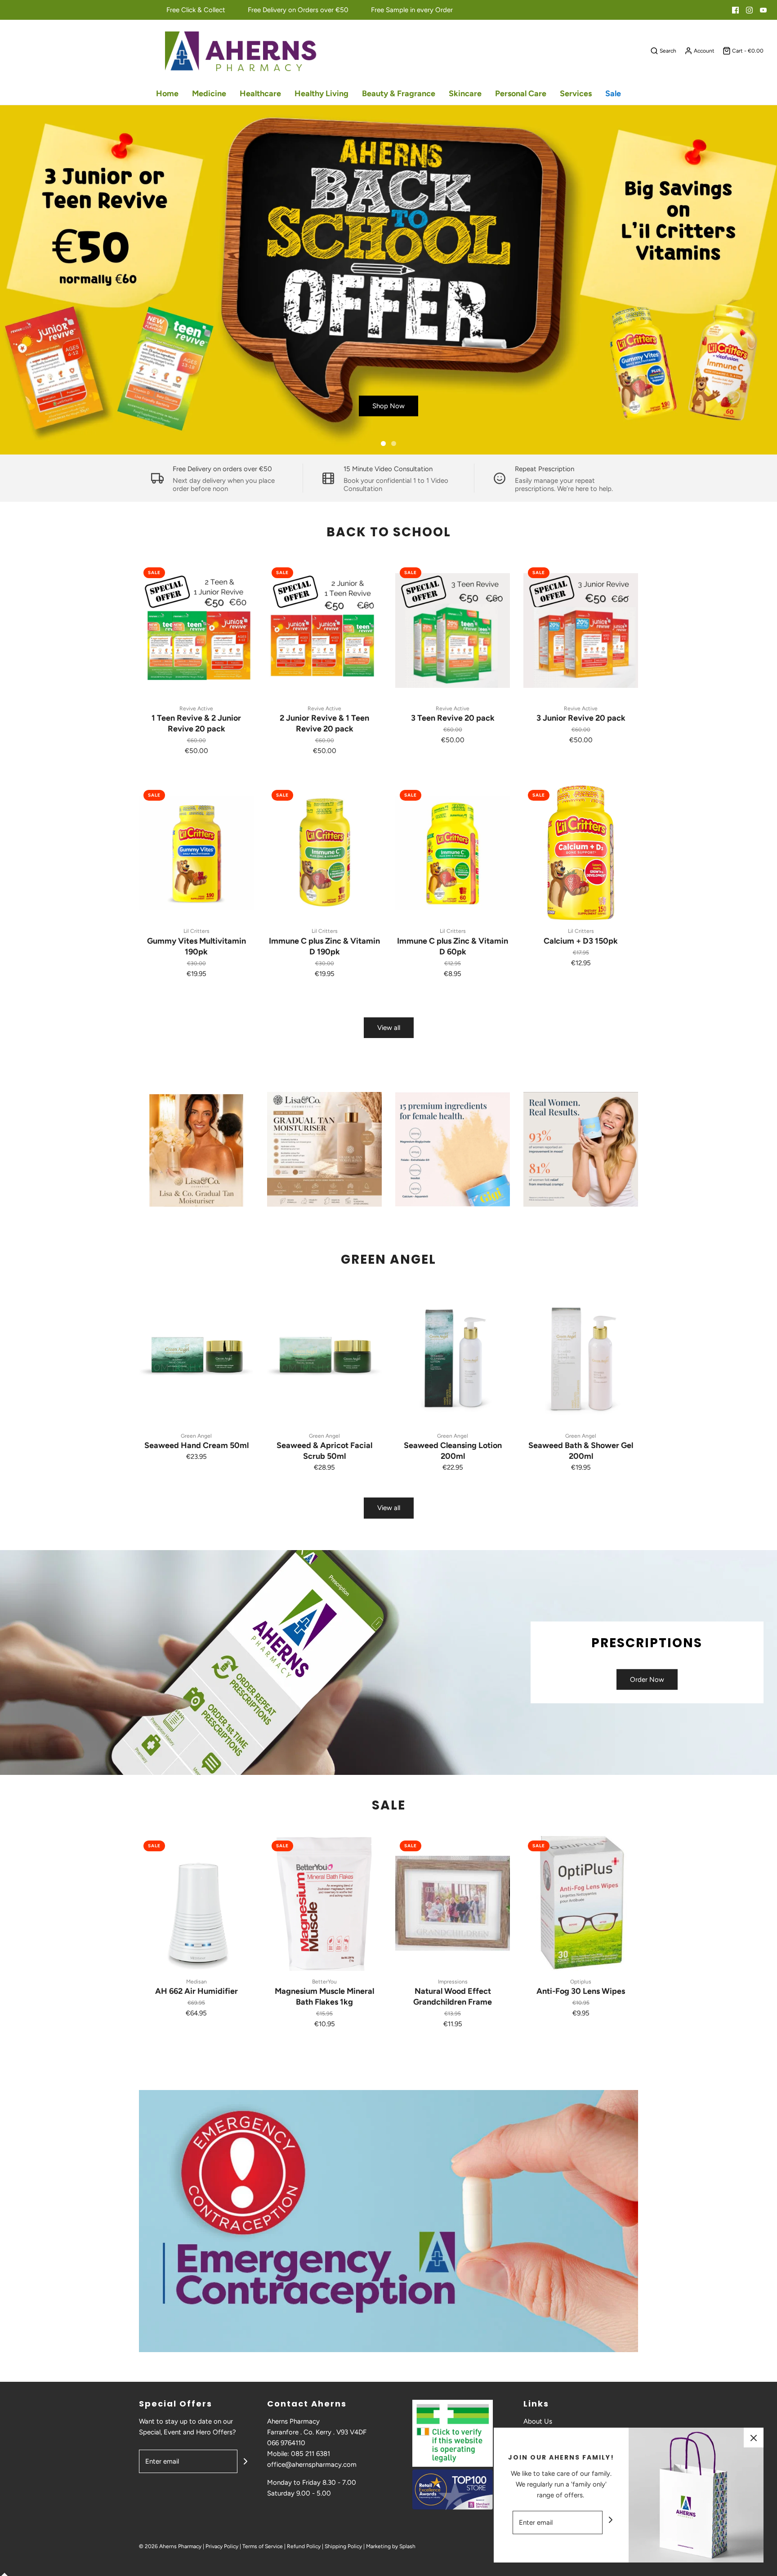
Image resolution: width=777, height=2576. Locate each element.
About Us (538, 2421)
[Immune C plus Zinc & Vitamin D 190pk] (324, 853)
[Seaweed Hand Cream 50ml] (196, 1358)
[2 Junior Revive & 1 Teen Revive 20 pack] (324, 630)
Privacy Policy (222, 2546)
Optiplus (581, 1982)
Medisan (196, 1982)
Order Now (647, 1680)
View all (389, 1028)
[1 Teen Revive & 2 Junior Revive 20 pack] (196, 630)
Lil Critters (196, 931)
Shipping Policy (343, 2546)
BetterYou (324, 1982)
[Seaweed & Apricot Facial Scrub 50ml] (324, 1358)
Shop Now (388, 406)
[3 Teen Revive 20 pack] (453, 630)
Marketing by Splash (391, 2546)
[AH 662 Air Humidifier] (196, 1903)
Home (167, 94)
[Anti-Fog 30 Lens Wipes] (581, 1903)
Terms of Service (263, 2546)
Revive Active (196, 709)
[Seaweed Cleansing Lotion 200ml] (453, 1358)
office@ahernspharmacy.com (312, 2465)
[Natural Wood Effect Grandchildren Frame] (453, 1903)
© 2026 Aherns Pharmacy (170, 2546)
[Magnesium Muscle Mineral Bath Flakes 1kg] (324, 1903)
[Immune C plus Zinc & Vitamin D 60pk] (453, 853)
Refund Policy (304, 2546)
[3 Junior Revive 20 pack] (581, 630)
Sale (613, 94)
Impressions (453, 1982)
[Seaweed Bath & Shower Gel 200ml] (581, 1358)
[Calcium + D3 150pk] (581, 853)
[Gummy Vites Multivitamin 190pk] (196, 853)
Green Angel (196, 1436)
